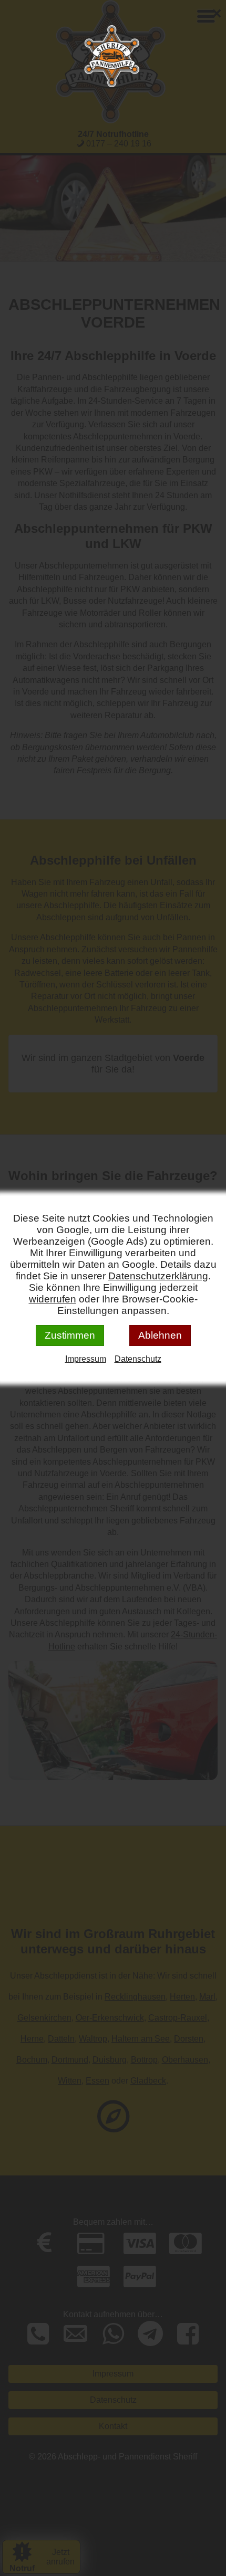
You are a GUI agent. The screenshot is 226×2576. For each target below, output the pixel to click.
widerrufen (53, 1299)
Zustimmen (70, 1335)
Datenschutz (138, 1359)
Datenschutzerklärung (158, 1276)
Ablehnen (160, 1335)
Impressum (86, 1359)
